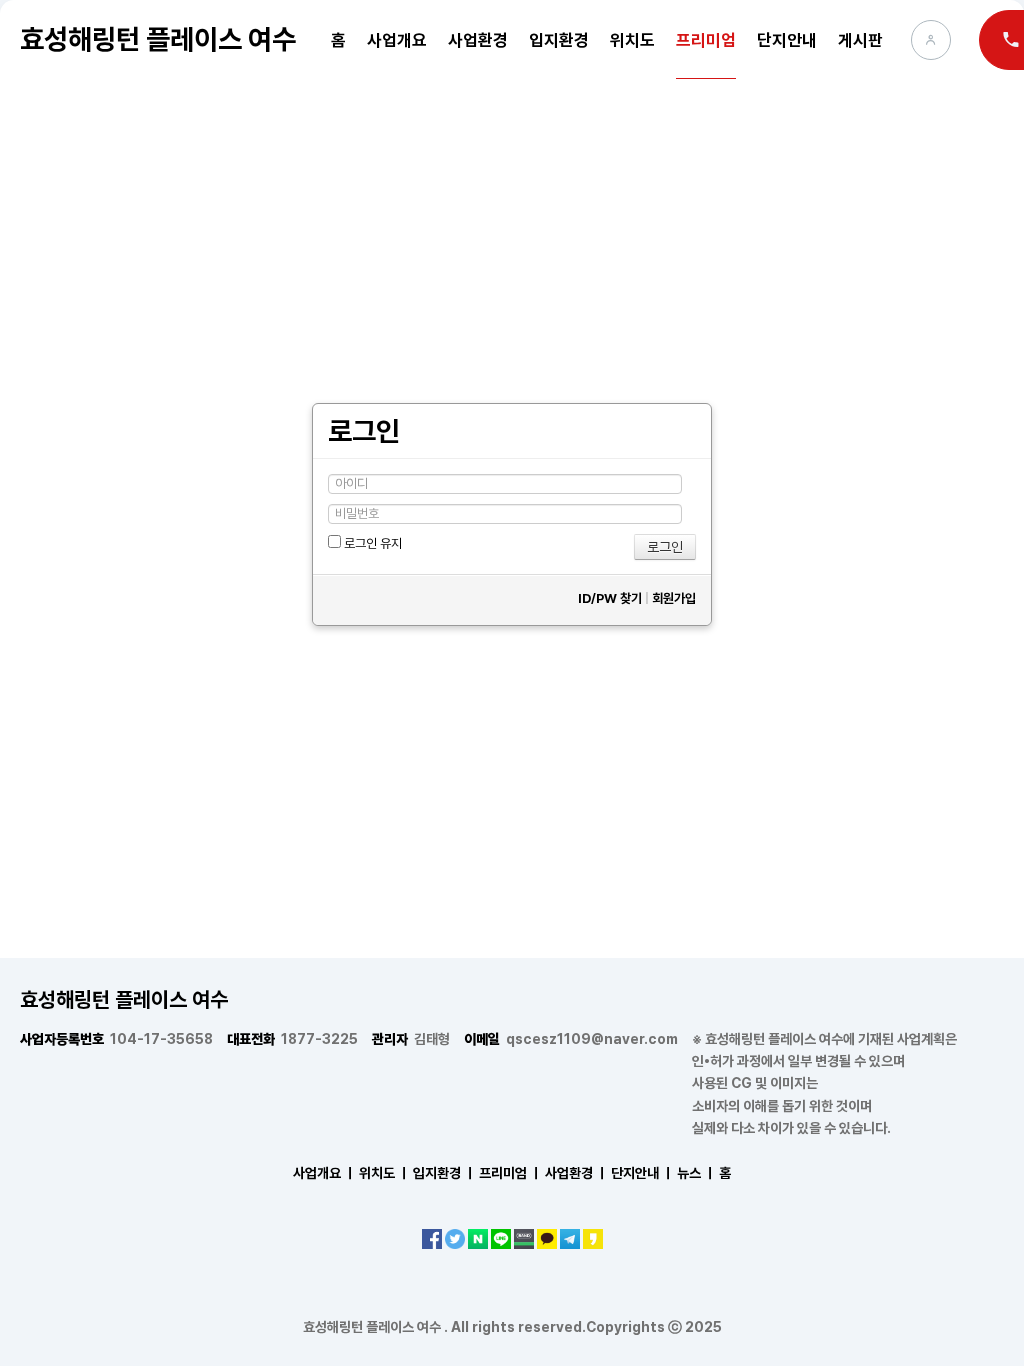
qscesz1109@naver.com (571, 1039)
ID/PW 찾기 (610, 598)
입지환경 (559, 40)
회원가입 (674, 598)
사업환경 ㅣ (576, 1173)
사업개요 (397, 40)
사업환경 (478, 40)
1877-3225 (292, 1039)
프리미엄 (706, 40)
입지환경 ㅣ (444, 1173)
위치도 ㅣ (384, 1173)
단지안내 (787, 40)
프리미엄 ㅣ (510, 1173)
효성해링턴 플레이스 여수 (158, 39)
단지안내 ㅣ (642, 1173)
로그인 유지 (371, 543)
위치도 (632, 40)
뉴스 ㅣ (696, 1173)
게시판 (860, 40)
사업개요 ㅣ (324, 1173)
